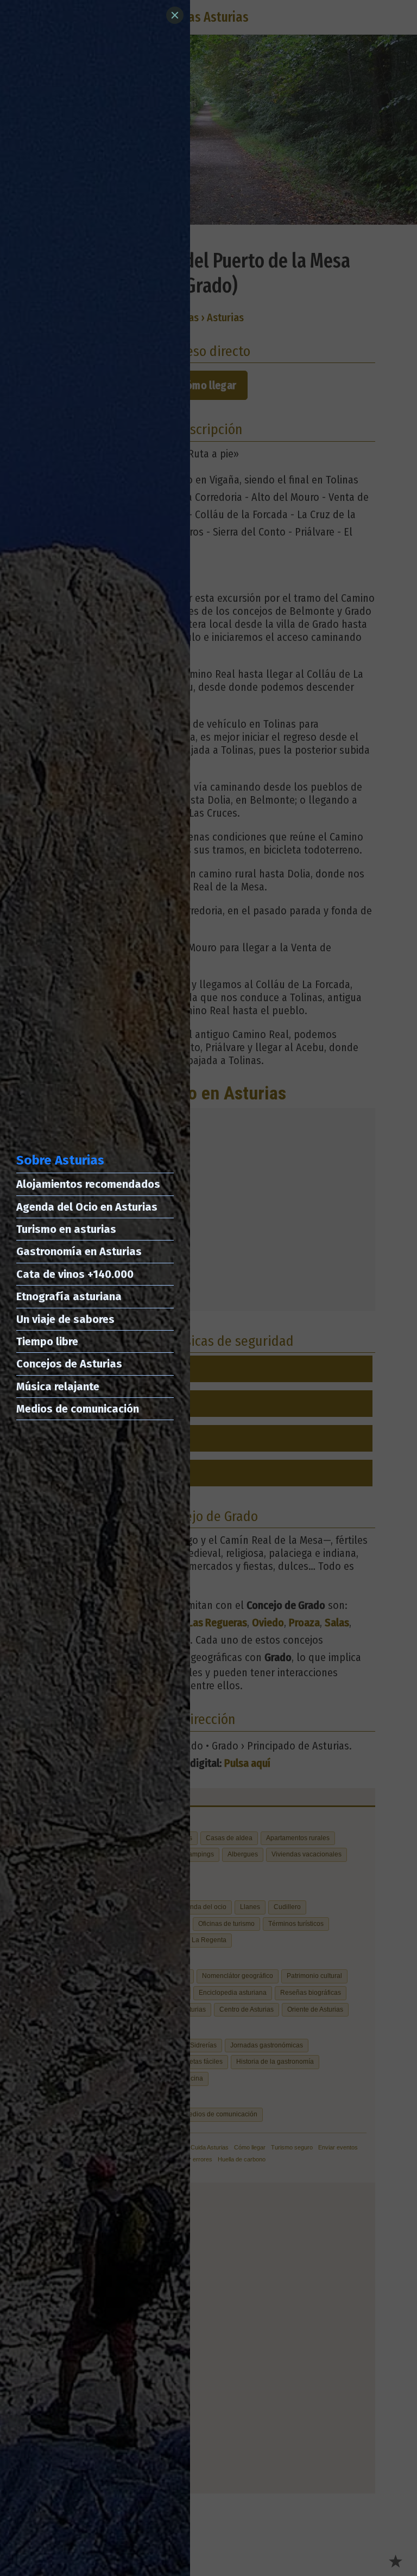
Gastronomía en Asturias (79, 1251)
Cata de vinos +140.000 (75, 1274)
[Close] (175, 15)
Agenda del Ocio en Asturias (87, 1207)
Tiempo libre (47, 1341)
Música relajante (58, 1386)
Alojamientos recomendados (88, 1184)
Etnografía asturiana (69, 1296)
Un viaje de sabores (65, 1319)
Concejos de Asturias (69, 1364)
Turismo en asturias (66, 1229)
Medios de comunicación (78, 1409)
